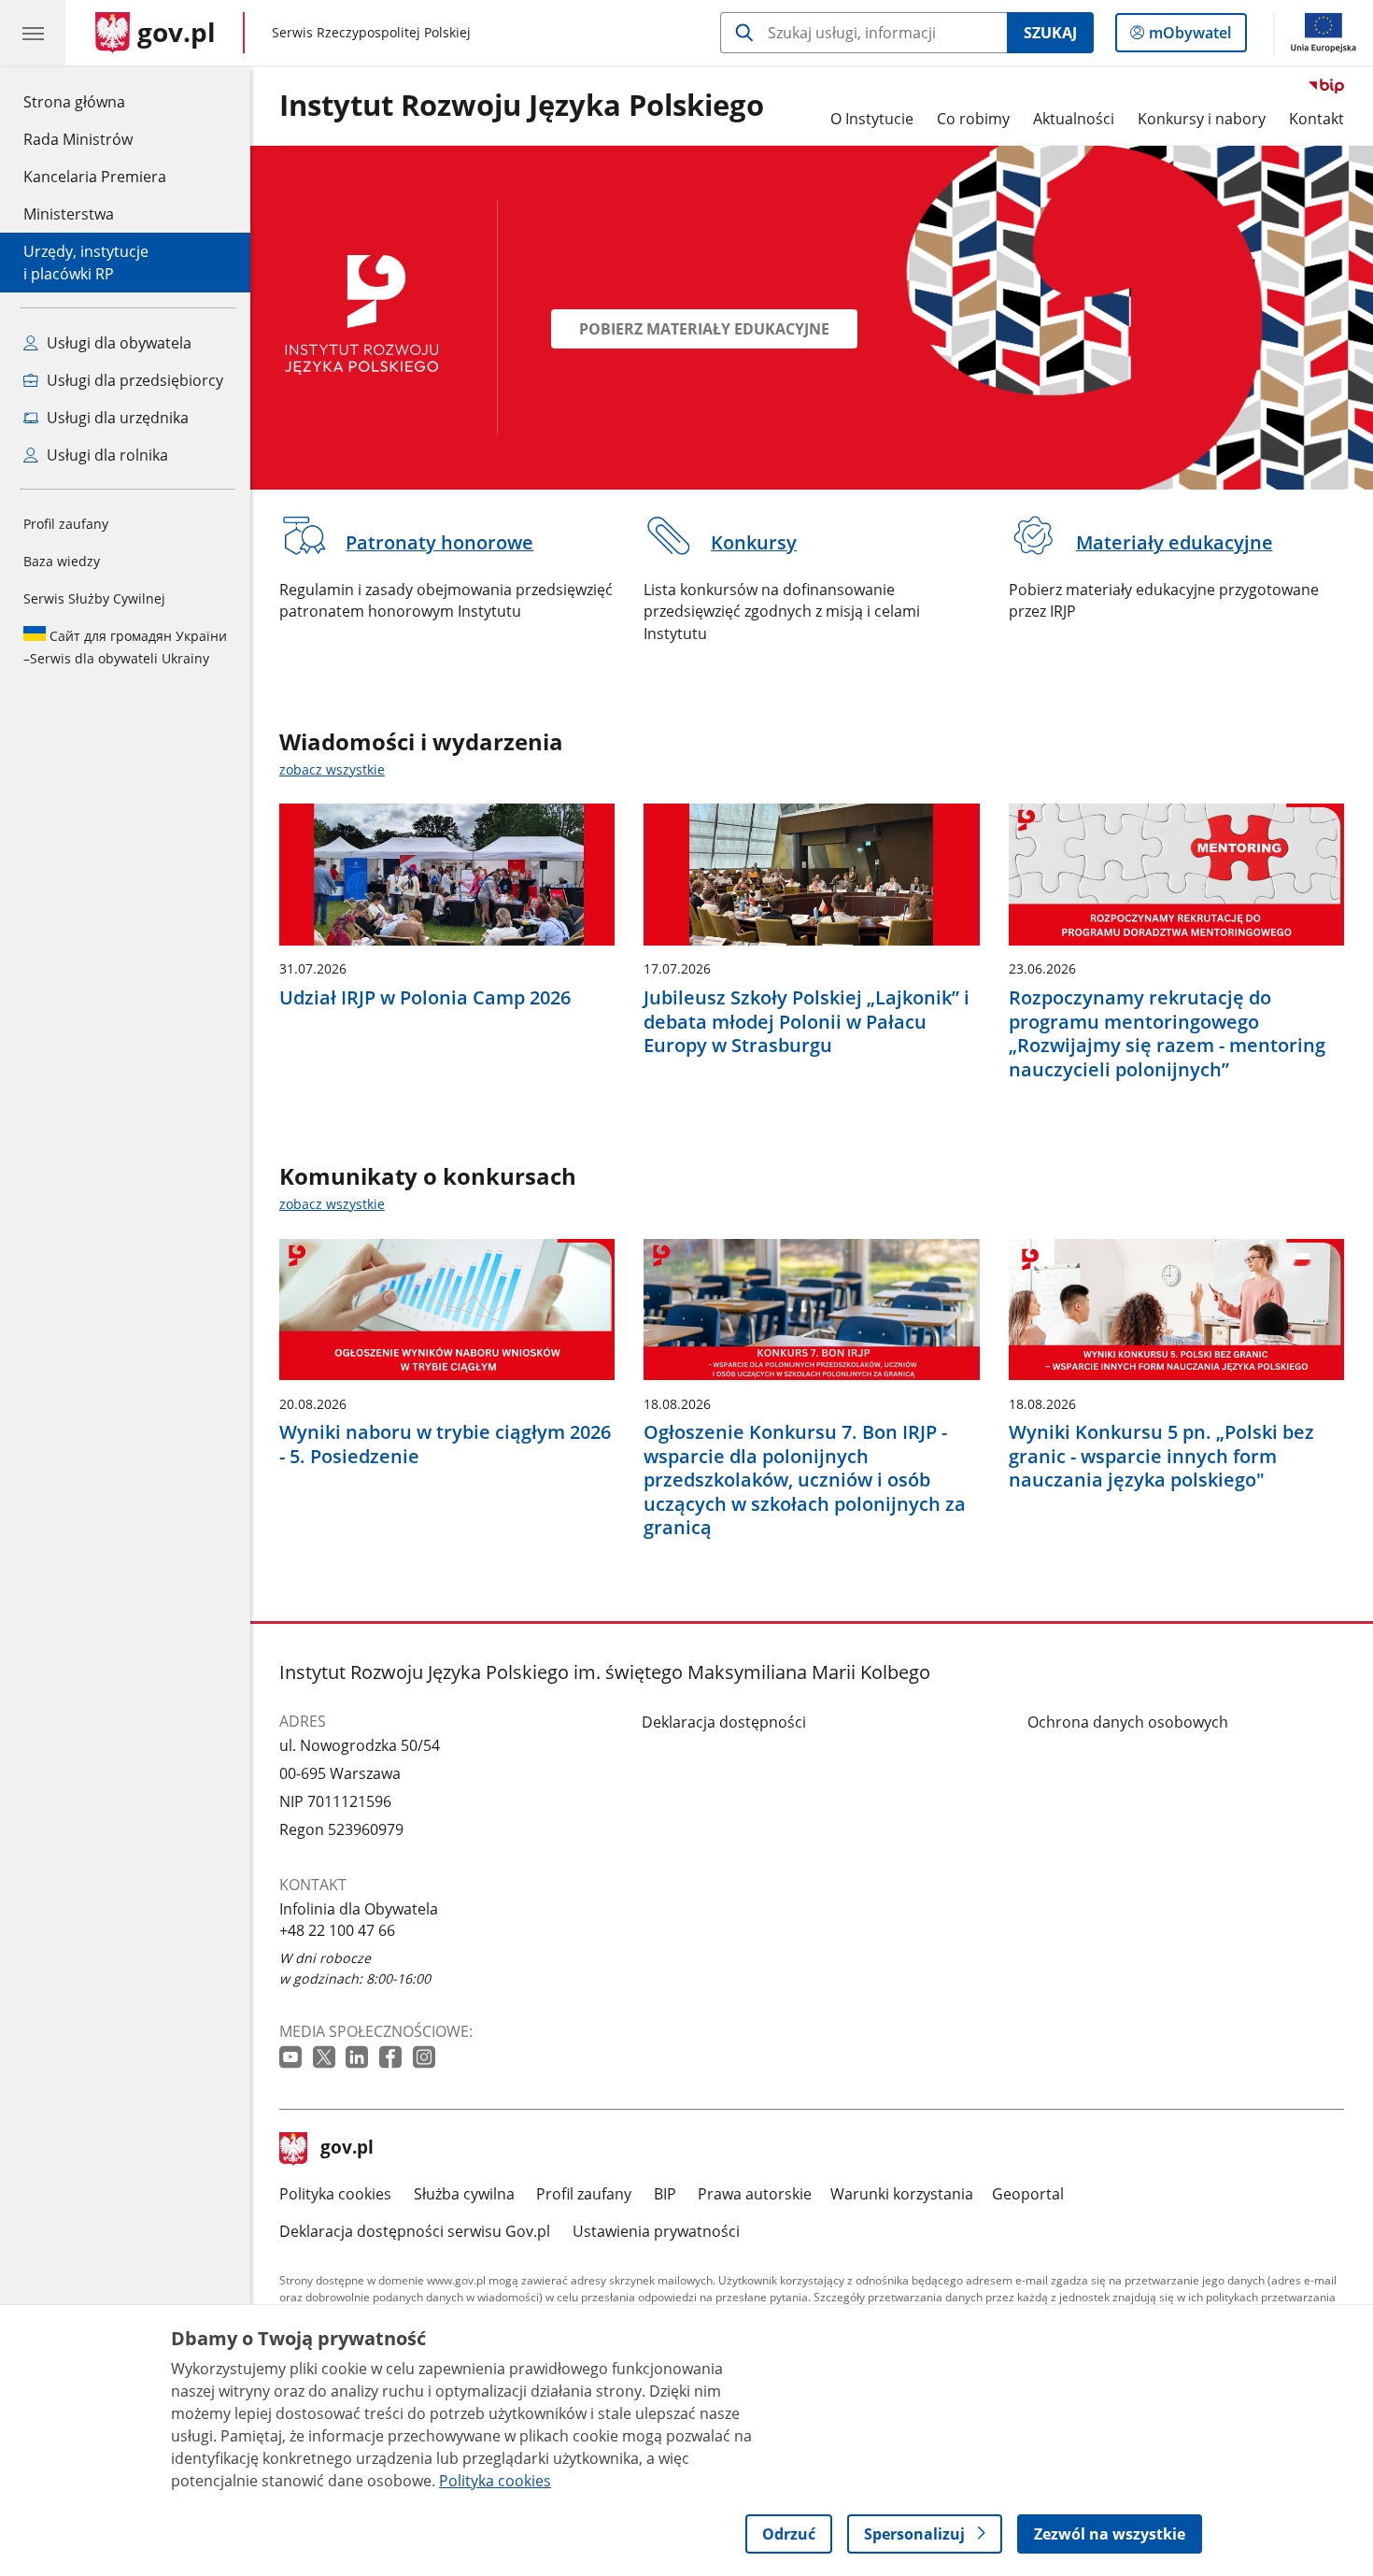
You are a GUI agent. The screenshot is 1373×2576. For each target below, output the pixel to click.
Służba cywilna (464, 2194)
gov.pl (347, 2149)
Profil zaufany (66, 524)
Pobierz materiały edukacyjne (704, 329)
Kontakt (1316, 119)
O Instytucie (872, 119)
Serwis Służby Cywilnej (94, 598)
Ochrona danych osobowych (1128, 1722)
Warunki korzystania (902, 2194)
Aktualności (1074, 119)
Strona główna (95, 101)
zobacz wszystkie (332, 769)
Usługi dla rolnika (106, 455)
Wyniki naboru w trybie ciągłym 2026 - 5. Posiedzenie (445, 1444)
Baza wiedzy (62, 561)
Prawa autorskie (755, 2194)
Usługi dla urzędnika (116, 418)
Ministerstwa (69, 214)
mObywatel (1189, 37)
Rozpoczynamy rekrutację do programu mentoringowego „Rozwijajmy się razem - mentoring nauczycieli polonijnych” (1167, 1033)
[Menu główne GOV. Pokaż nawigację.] (33, 33)
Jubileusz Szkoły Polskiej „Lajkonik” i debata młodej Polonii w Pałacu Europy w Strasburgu (807, 1022)
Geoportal (1028, 2194)
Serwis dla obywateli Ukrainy (125, 647)
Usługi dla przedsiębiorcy (133, 380)
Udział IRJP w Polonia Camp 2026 (425, 998)
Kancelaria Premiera (95, 177)
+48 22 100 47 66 (337, 1930)
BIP (665, 2194)
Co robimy (973, 119)
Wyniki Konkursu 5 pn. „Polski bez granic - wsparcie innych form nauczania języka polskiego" (1161, 1456)
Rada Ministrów (78, 139)
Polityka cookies (335, 2194)
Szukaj (1050, 33)
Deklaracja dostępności (724, 1722)
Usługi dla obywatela (117, 343)
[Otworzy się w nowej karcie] (292, 2058)
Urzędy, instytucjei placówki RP (86, 263)
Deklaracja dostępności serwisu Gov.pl (415, 2231)
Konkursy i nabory (1202, 119)
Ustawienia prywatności (656, 2231)
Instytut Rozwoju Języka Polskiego (522, 106)
